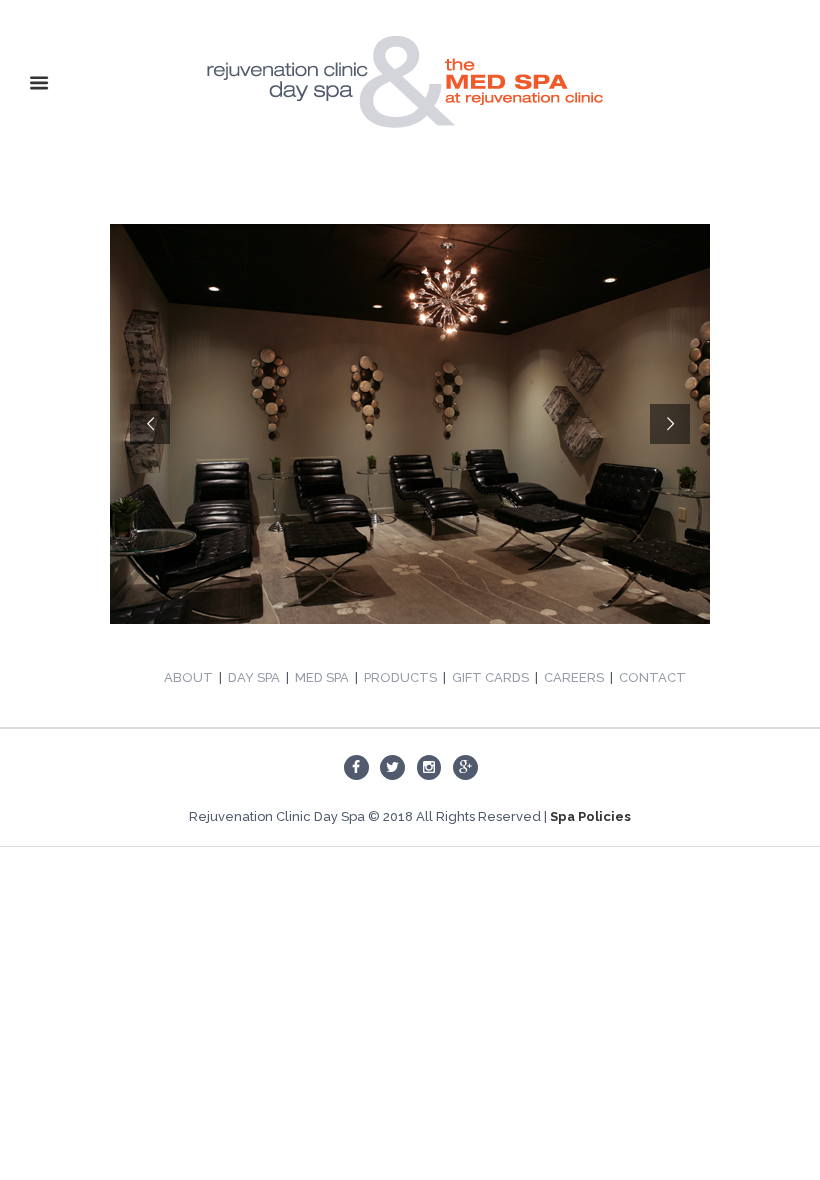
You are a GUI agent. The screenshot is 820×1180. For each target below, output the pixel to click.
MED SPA (322, 677)
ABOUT (188, 677)
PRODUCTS (400, 677)
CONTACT (652, 677)
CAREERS (574, 677)
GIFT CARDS (490, 677)
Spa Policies (590, 816)
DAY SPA (254, 677)
